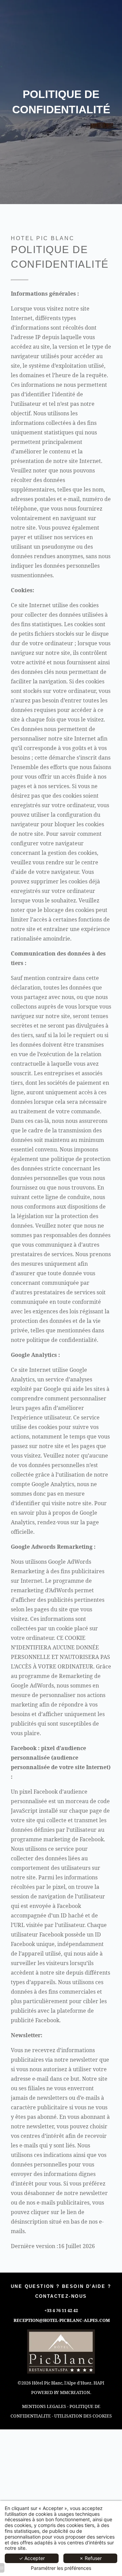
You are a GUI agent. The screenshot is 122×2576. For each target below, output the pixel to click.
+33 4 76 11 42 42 (61, 2310)
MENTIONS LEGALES (44, 2406)
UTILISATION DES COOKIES (83, 2416)
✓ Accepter (32, 2558)
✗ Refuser (90, 2558)
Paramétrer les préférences (61, 2568)
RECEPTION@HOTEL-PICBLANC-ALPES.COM (62, 2320)
